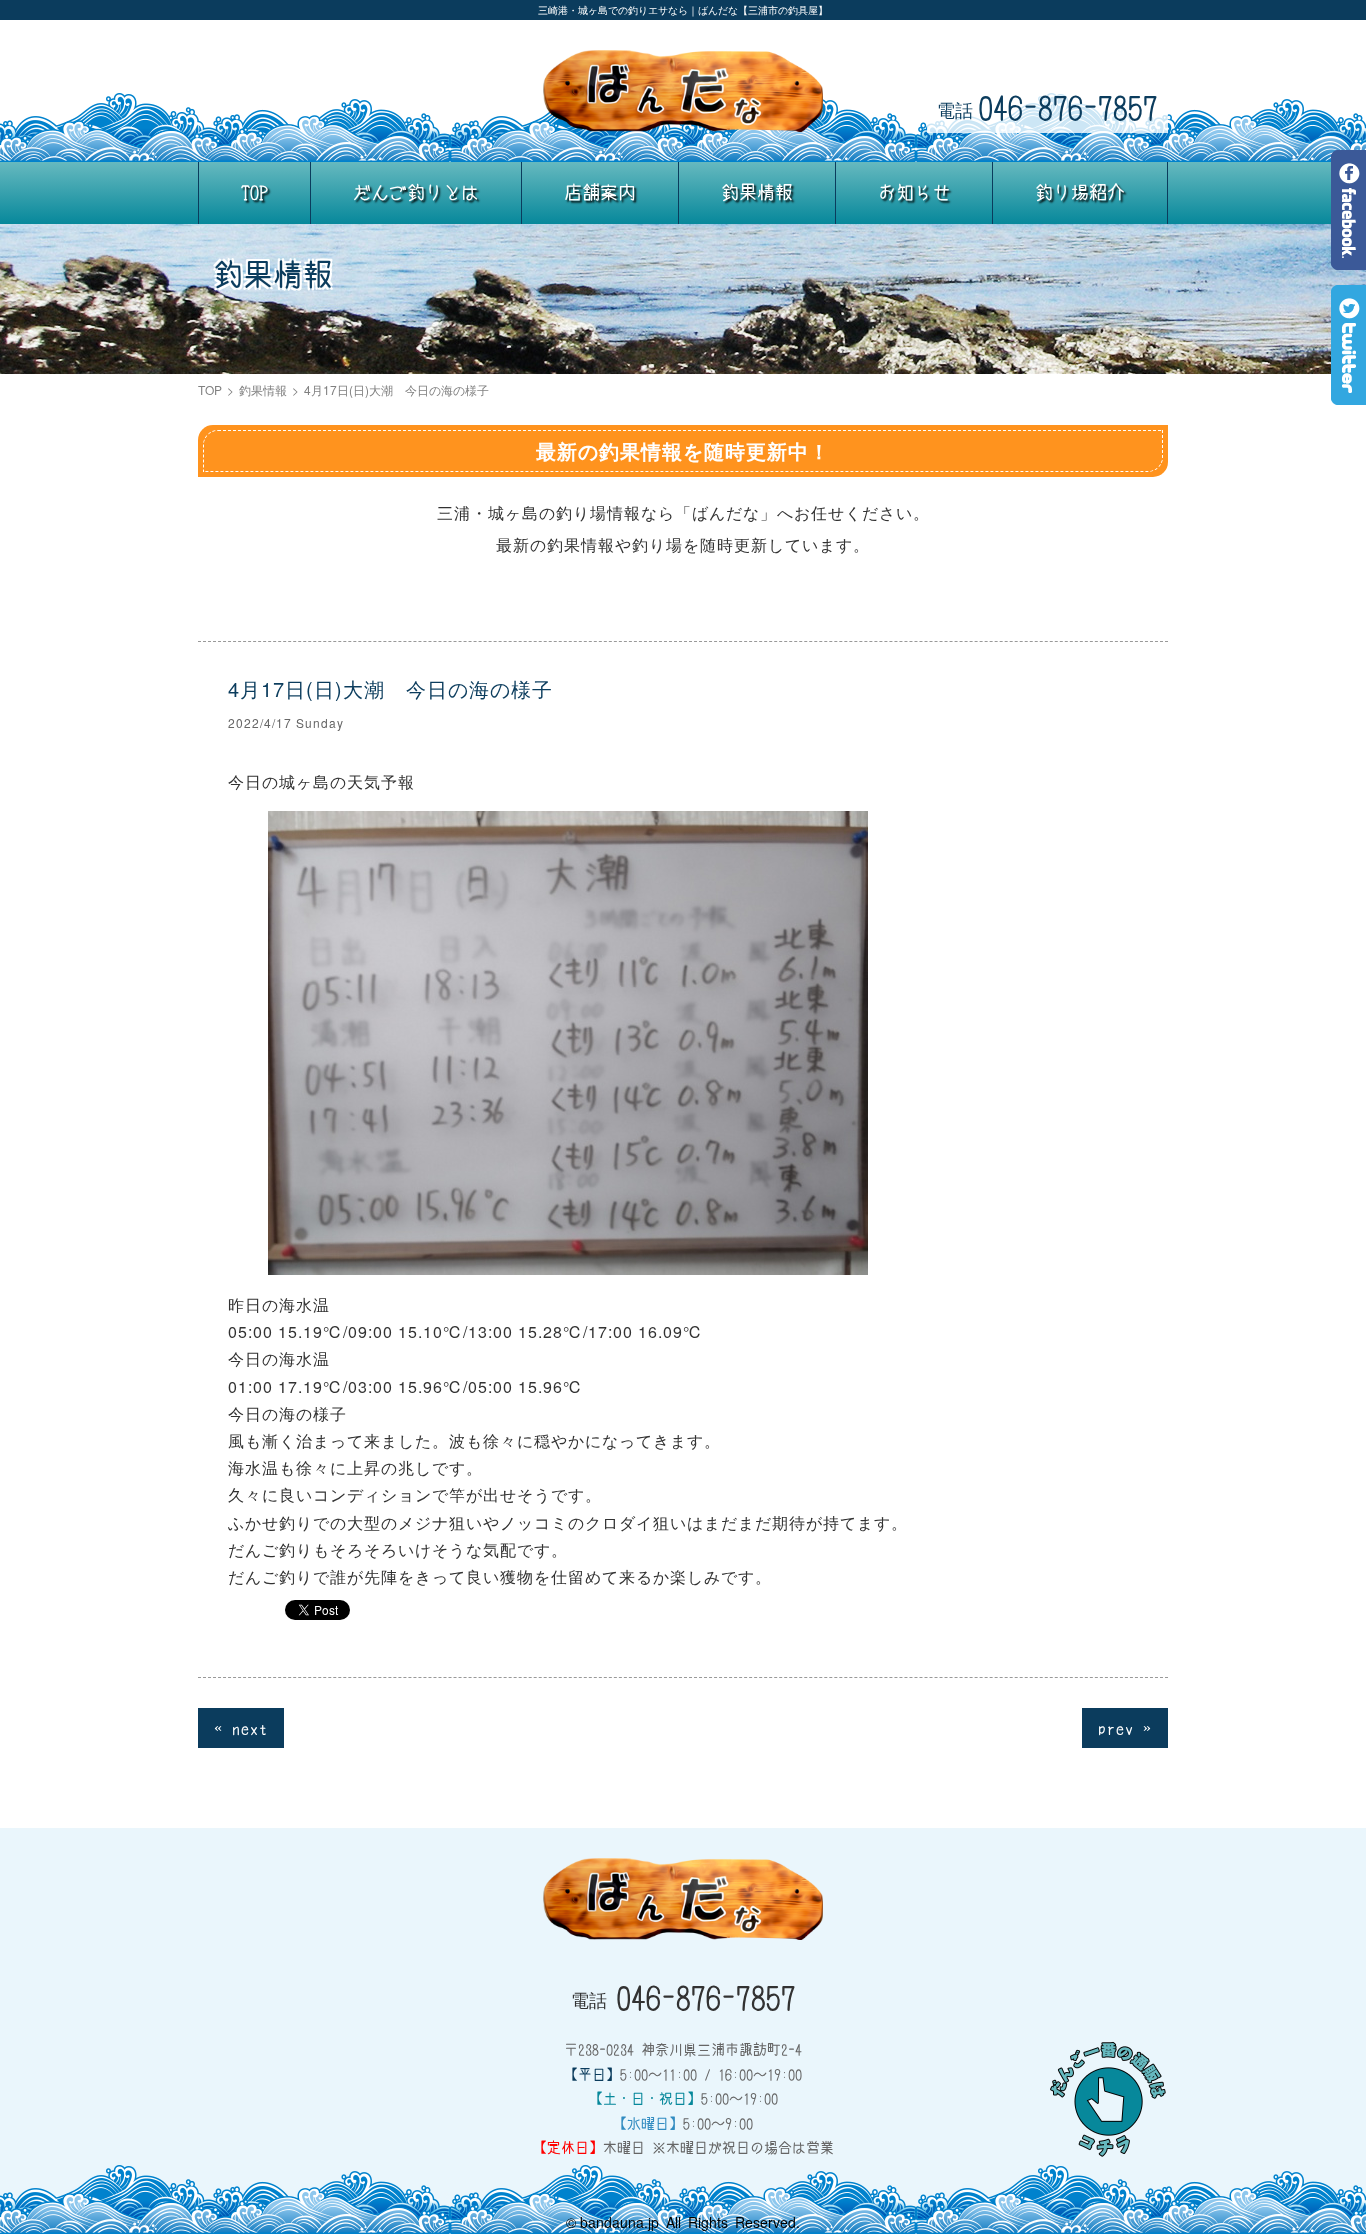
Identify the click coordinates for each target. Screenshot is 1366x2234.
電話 (1047, 106)
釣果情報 (757, 192)
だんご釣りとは (416, 192)
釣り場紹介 (1080, 192)
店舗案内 (600, 192)
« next (241, 1727)
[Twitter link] (1348, 390)
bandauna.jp (619, 2222)
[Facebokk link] (1348, 255)
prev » (1125, 1727)
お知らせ (914, 192)
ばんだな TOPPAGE (683, 91)
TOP (254, 192)
